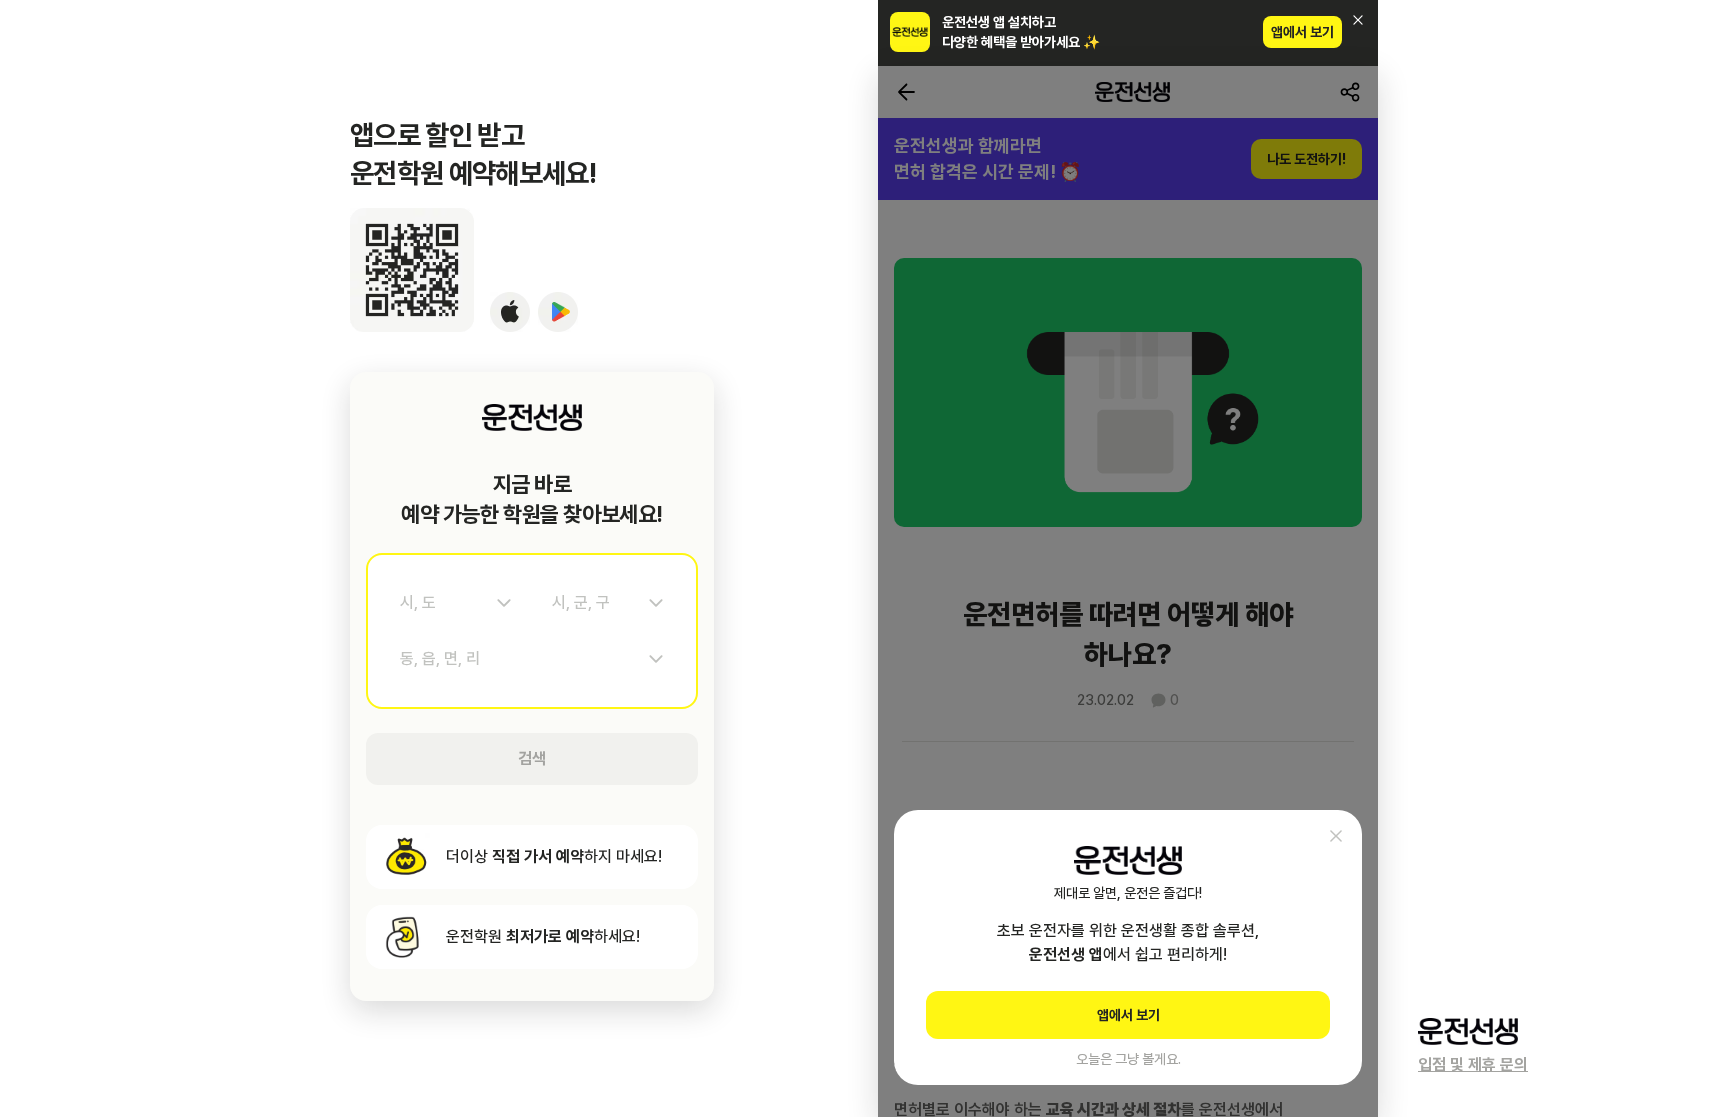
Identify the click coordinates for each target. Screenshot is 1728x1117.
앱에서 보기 (1302, 32)
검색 (532, 758)
